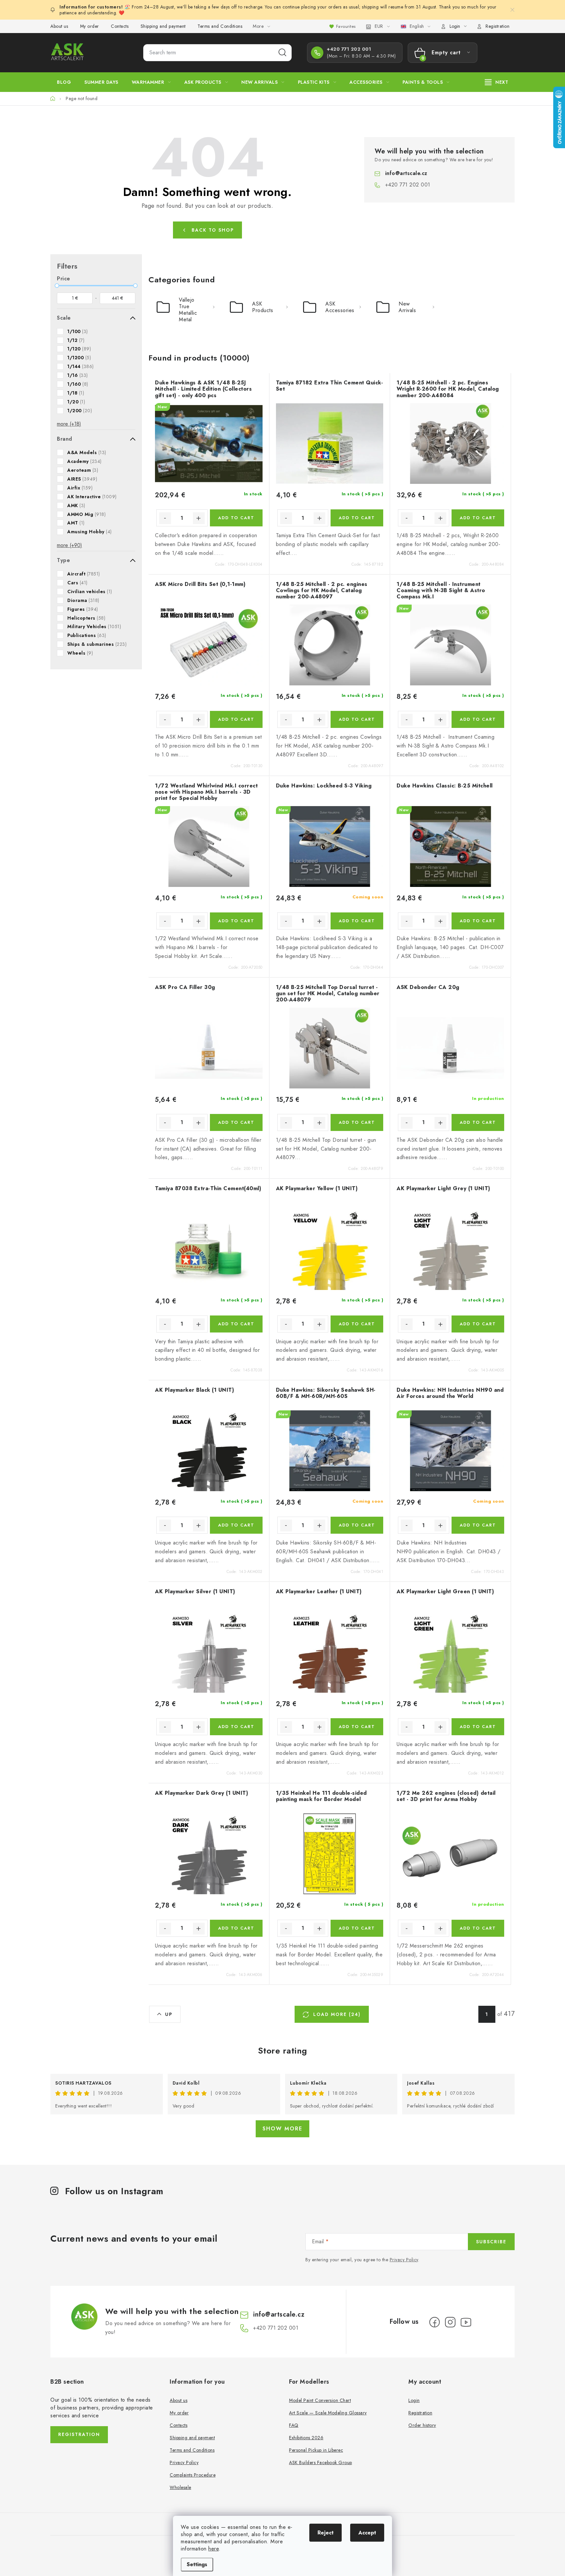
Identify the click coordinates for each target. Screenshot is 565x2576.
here (214, 2549)
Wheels (80, 653)
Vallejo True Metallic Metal (188, 309)
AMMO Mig (86, 514)
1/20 (76, 402)
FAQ (294, 2425)
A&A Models (87, 452)
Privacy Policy (404, 2260)
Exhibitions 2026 (306, 2438)
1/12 (76, 340)
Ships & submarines (97, 644)
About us (59, 26)
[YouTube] (466, 2322)
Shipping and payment (163, 26)
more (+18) (69, 424)
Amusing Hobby (90, 532)
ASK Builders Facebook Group (321, 2462)
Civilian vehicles (90, 591)
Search (282, 53)
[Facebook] (435, 2322)
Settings (197, 2564)
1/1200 (79, 358)
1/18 (76, 393)
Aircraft (84, 574)
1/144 (81, 366)
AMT (76, 523)
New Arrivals (407, 307)
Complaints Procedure (193, 2475)
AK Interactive (92, 497)
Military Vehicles (94, 626)
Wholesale (180, 2487)
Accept (367, 2533)
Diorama (83, 600)
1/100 (78, 331)
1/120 (79, 349)
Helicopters (86, 618)
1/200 (80, 411)
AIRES (82, 479)
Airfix (80, 488)
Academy (85, 461)
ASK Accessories (340, 307)
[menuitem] (64, 82)
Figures (83, 609)
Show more (282, 2129)
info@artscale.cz (406, 173)
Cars (77, 583)
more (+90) (69, 545)
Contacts (120, 26)
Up (169, 2014)
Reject (325, 2533)
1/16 (78, 375)
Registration (497, 26)
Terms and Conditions (220, 26)
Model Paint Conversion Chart (320, 2400)
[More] (497, 82)
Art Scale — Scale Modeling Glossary (328, 2413)
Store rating (283, 2051)
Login (414, 2400)
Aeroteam (83, 470)
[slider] (57, 286)
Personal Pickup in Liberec (316, 2450)
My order (90, 26)
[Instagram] (450, 2322)
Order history (422, 2425)
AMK (76, 505)
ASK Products (263, 307)
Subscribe (491, 2242)
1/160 (78, 384)
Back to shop (213, 230)
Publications (87, 635)
